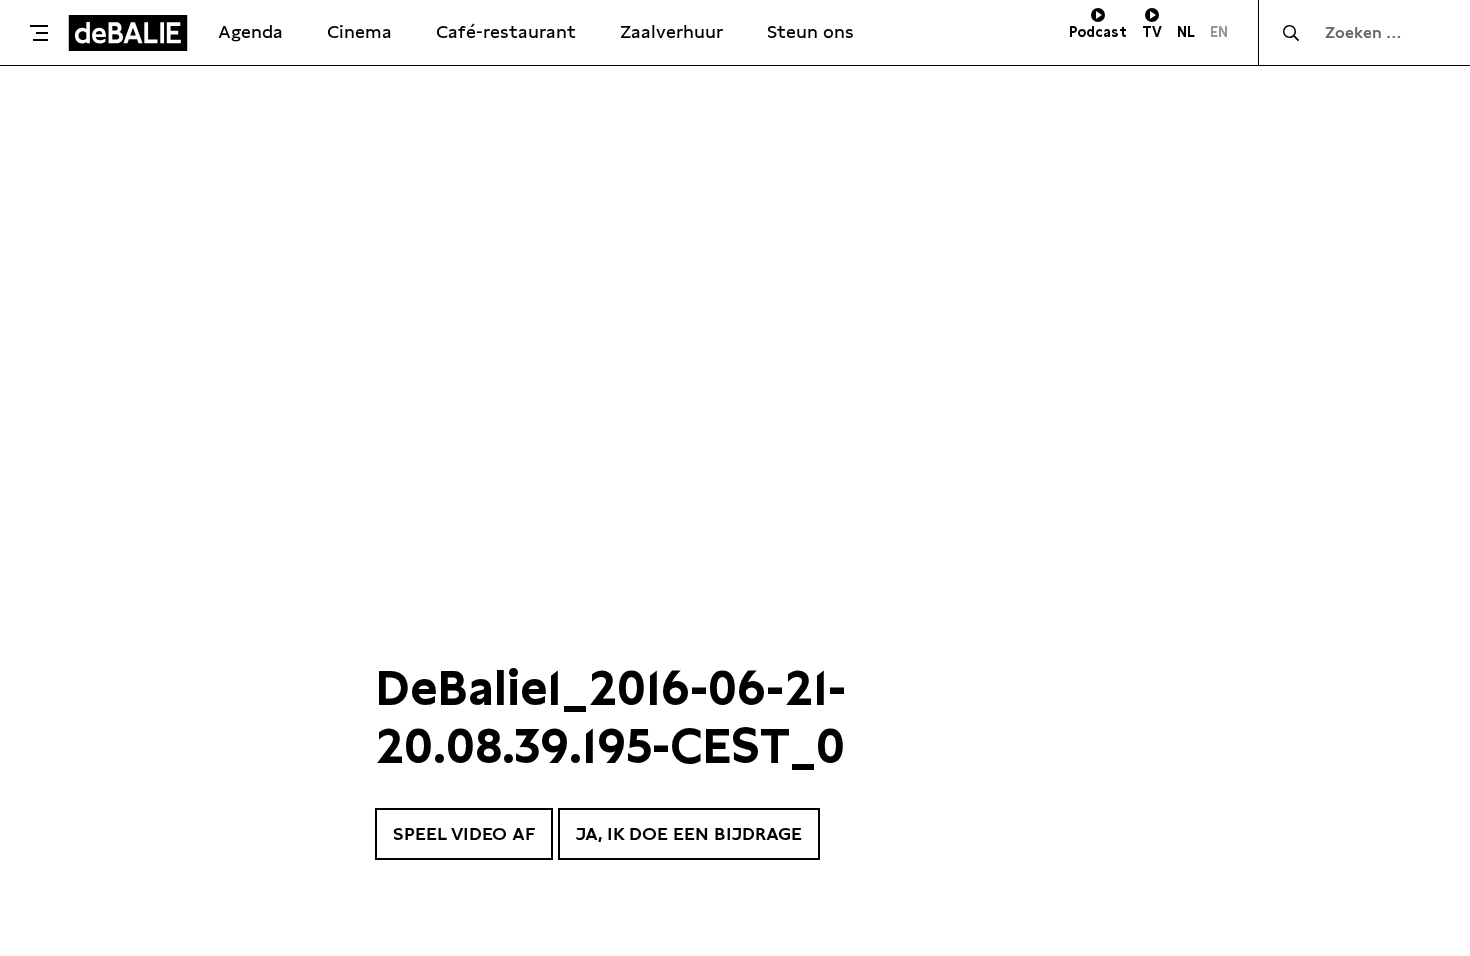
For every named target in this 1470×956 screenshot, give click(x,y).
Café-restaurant (506, 31)
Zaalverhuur (671, 31)
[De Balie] (128, 33)
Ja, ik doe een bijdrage (689, 833)
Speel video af (464, 833)
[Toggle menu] (39, 33)
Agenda (250, 31)
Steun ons (810, 31)
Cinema (359, 31)
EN (1219, 32)
